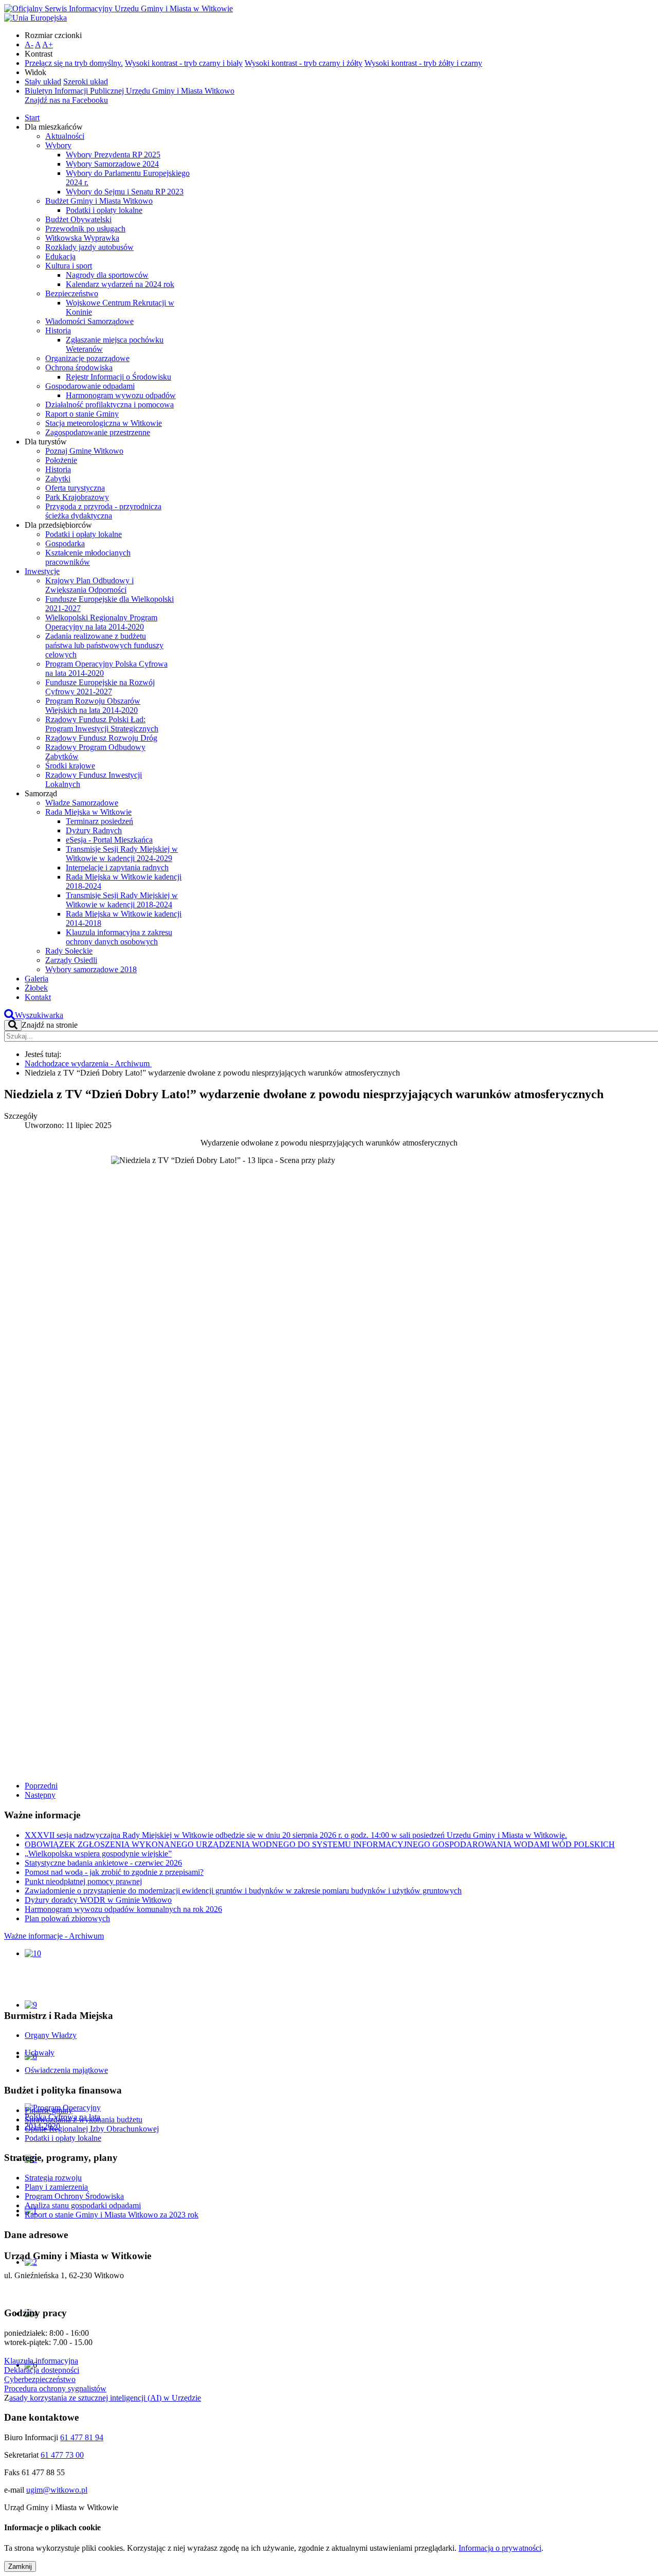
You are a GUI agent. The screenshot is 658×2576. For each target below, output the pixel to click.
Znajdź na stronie (50, 1025)
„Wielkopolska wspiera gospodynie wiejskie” (98, 1854)
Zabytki (58, 479)
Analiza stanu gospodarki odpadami (83, 2205)
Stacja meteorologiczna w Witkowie (104, 423)
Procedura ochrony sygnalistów (55, 2389)
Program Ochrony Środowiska (74, 2196)
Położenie (61, 460)
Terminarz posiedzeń (99, 821)
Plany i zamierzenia (56, 2187)
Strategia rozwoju (53, 2178)
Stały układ (43, 82)
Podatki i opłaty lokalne (104, 210)
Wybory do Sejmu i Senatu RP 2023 (125, 192)
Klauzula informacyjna (41, 2361)
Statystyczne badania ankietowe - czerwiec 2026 (103, 1863)
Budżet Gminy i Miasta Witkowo (99, 201)
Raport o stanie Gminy (82, 414)
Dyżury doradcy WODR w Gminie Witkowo (98, 1900)
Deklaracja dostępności (42, 2370)
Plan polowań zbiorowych (67, 1918)
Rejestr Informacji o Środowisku (118, 377)
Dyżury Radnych (94, 830)
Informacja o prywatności (500, 2548)
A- (29, 44)
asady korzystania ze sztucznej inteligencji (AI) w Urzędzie (105, 2398)
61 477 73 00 (62, 2455)
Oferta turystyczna (75, 488)
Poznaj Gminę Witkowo (84, 451)
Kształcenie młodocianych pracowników (88, 557)
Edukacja (60, 256)
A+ (48, 44)
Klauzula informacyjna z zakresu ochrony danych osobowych (119, 937)
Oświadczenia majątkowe (66, 2070)
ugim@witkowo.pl (57, 2490)
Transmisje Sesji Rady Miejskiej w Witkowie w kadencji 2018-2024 (122, 900)
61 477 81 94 (82, 2437)
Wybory (58, 145)
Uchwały (40, 2053)
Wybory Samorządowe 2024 (112, 164)
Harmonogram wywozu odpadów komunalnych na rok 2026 (123, 1909)
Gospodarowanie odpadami (90, 386)
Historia (58, 330)
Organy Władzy (51, 2035)
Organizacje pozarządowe (87, 358)
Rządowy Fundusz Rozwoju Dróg (101, 738)
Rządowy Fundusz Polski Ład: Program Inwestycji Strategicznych (102, 724)
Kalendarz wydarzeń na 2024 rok (120, 284)
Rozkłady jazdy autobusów (89, 247)
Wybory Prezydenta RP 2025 (113, 155)
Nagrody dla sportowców (107, 275)
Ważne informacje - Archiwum (54, 1936)
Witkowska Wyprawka (82, 238)
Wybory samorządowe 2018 (91, 969)
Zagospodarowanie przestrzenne (98, 432)
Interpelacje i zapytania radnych (117, 867)
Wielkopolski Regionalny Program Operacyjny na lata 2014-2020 (101, 622)
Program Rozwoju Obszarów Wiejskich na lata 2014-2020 (93, 705)
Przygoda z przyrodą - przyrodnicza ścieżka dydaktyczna (103, 511)
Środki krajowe (70, 766)
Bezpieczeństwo (72, 293)
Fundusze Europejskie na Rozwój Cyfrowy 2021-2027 (100, 687)
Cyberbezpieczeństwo (40, 2379)
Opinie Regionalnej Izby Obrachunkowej (92, 2129)
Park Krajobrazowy (77, 497)
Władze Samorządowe (82, 803)
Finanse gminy (49, 2110)
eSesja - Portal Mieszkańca (109, 840)
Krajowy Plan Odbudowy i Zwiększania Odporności (89, 585)
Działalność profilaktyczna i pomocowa (109, 405)
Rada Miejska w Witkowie (88, 812)
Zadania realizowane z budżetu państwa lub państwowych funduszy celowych (104, 645)
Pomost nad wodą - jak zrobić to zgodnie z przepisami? (114, 1872)
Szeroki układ (86, 82)
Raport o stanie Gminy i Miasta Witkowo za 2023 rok (112, 2215)
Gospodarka (65, 543)
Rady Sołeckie (69, 951)
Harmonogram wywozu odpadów (121, 395)
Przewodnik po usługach (85, 229)
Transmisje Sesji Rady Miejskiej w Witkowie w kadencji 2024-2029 (122, 854)
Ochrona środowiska (79, 368)
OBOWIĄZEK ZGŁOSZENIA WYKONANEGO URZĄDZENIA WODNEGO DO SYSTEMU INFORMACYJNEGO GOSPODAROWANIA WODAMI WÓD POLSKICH (320, 1844)
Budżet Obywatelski (78, 219)
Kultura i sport (69, 266)
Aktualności (65, 136)
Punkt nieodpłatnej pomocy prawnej (83, 1881)
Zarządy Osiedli (71, 960)
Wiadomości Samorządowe (89, 321)
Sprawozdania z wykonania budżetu (84, 2119)
